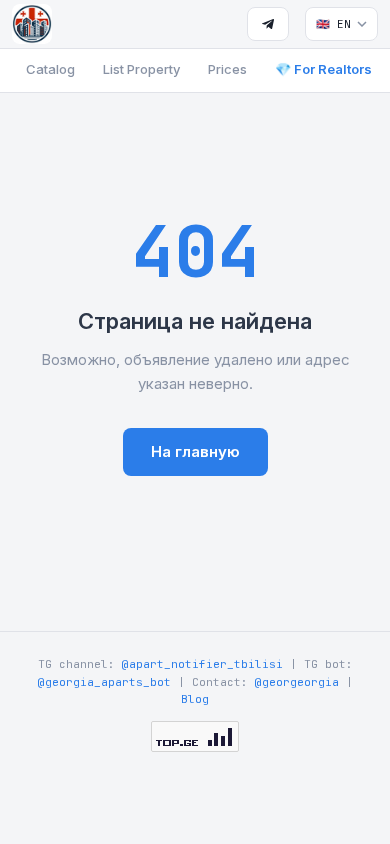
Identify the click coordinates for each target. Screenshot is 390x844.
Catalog (50, 69)
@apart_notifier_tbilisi (202, 664)
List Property (141, 69)
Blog (195, 699)
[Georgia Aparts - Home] (32, 24)
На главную (195, 451)
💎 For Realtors (323, 69)
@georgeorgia (297, 682)
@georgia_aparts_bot (104, 682)
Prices (227, 69)
